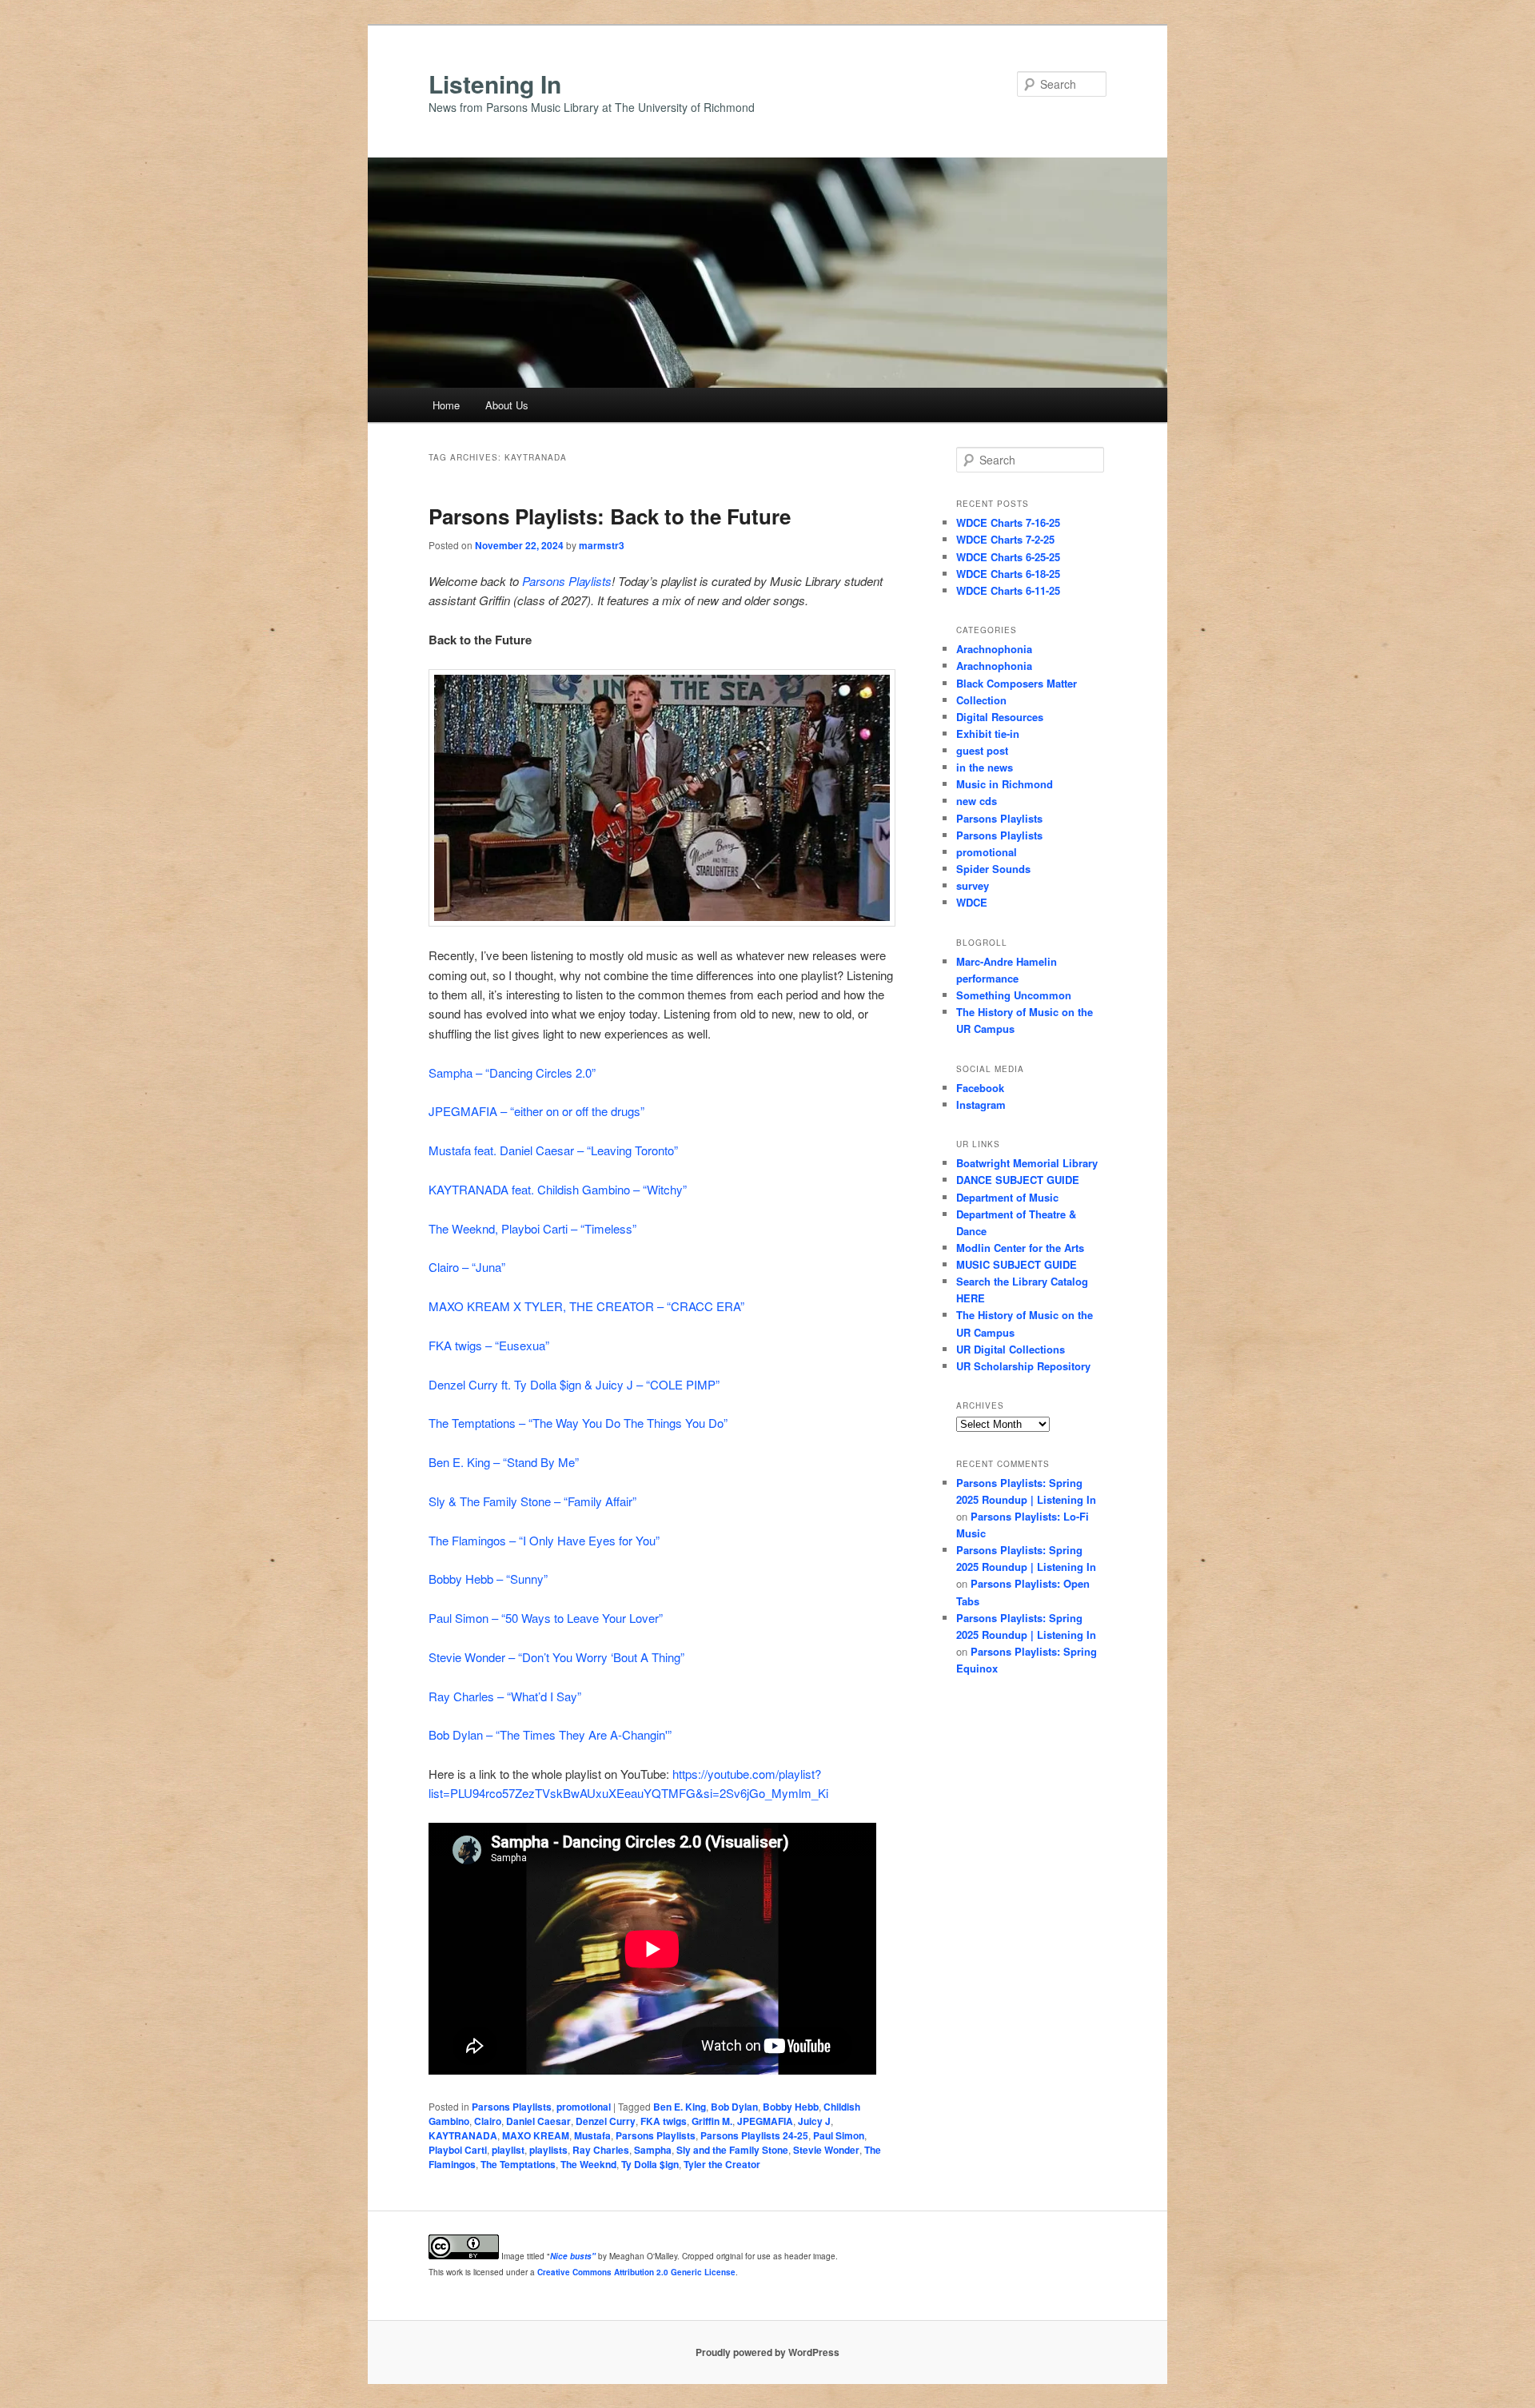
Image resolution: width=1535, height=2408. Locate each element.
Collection (981, 700)
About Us (507, 405)
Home (446, 405)
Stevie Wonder (826, 2150)
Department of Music (1007, 1197)
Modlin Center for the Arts (1020, 1248)
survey (973, 885)
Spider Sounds (993, 869)
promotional (584, 2107)
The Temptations (518, 2164)
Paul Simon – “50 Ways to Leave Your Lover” (546, 1618)
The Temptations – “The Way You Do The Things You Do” (578, 1423)
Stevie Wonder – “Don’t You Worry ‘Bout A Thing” (556, 1657)
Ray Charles (601, 2150)
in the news (985, 767)
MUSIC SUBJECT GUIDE (1017, 1264)
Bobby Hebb (791, 2107)
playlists (548, 2150)
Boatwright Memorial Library (1027, 1163)
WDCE (972, 902)
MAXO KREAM (536, 2135)
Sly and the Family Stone (732, 2150)
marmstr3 (602, 545)
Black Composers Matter (1017, 683)
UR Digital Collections (1011, 1349)
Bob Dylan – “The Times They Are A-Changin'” (550, 1734)
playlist (508, 2150)
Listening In (495, 84)
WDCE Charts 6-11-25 (1008, 590)
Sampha (653, 2150)
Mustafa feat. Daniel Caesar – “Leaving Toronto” (553, 1150)
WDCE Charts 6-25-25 (1008, 557)
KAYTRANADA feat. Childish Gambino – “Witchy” (558, 1189)
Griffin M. (712, 2121)
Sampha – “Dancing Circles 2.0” (512, 1072)
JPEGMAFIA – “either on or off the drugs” (536, 1111)
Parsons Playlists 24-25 (754, 2135)
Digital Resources (1000, 717)
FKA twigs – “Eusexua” (489, 1345)
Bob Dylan (734, 2107)
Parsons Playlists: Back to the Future (610, 516)
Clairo (488, 2121)
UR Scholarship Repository (1023, 1366)
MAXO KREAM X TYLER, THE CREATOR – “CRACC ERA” (586, 1306)
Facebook (980, 1088)
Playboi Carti (458, 2150)
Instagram (981, 1104)
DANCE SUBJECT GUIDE (1018, 1180)
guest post (982, 750)
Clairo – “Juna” (467, 1267)
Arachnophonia (994, 649)
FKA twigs (664, 2121)
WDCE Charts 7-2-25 (1005, 539)
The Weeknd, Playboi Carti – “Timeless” (532, 1228)
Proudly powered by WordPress (767, 2352)
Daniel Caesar (538, 2121)
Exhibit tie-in (988, 734)
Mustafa (592, 2135)
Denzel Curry (606, 2121)
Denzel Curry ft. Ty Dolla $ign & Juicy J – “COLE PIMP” (574, 1384)
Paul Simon (839, 2135)
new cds (977, 801)
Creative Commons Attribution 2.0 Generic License (636, 2272)
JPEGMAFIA (765, 2121)
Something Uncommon (1014, 995)
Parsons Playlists (567, 581)
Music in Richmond (1005, 784)
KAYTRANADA (463, 2135)
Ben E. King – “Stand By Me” (504, 1462)
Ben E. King (680, 2107)
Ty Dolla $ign (650, 2164)
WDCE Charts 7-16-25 (1008, 522)
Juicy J (814, 2121)
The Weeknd (588, 2164)
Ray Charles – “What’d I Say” (505, 1696)
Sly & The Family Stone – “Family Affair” (532, 1501)
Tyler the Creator (722, 2164)
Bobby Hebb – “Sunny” (488, 1579)
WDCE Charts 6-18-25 (1008, 574)
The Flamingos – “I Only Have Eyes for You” (544, 1540)
